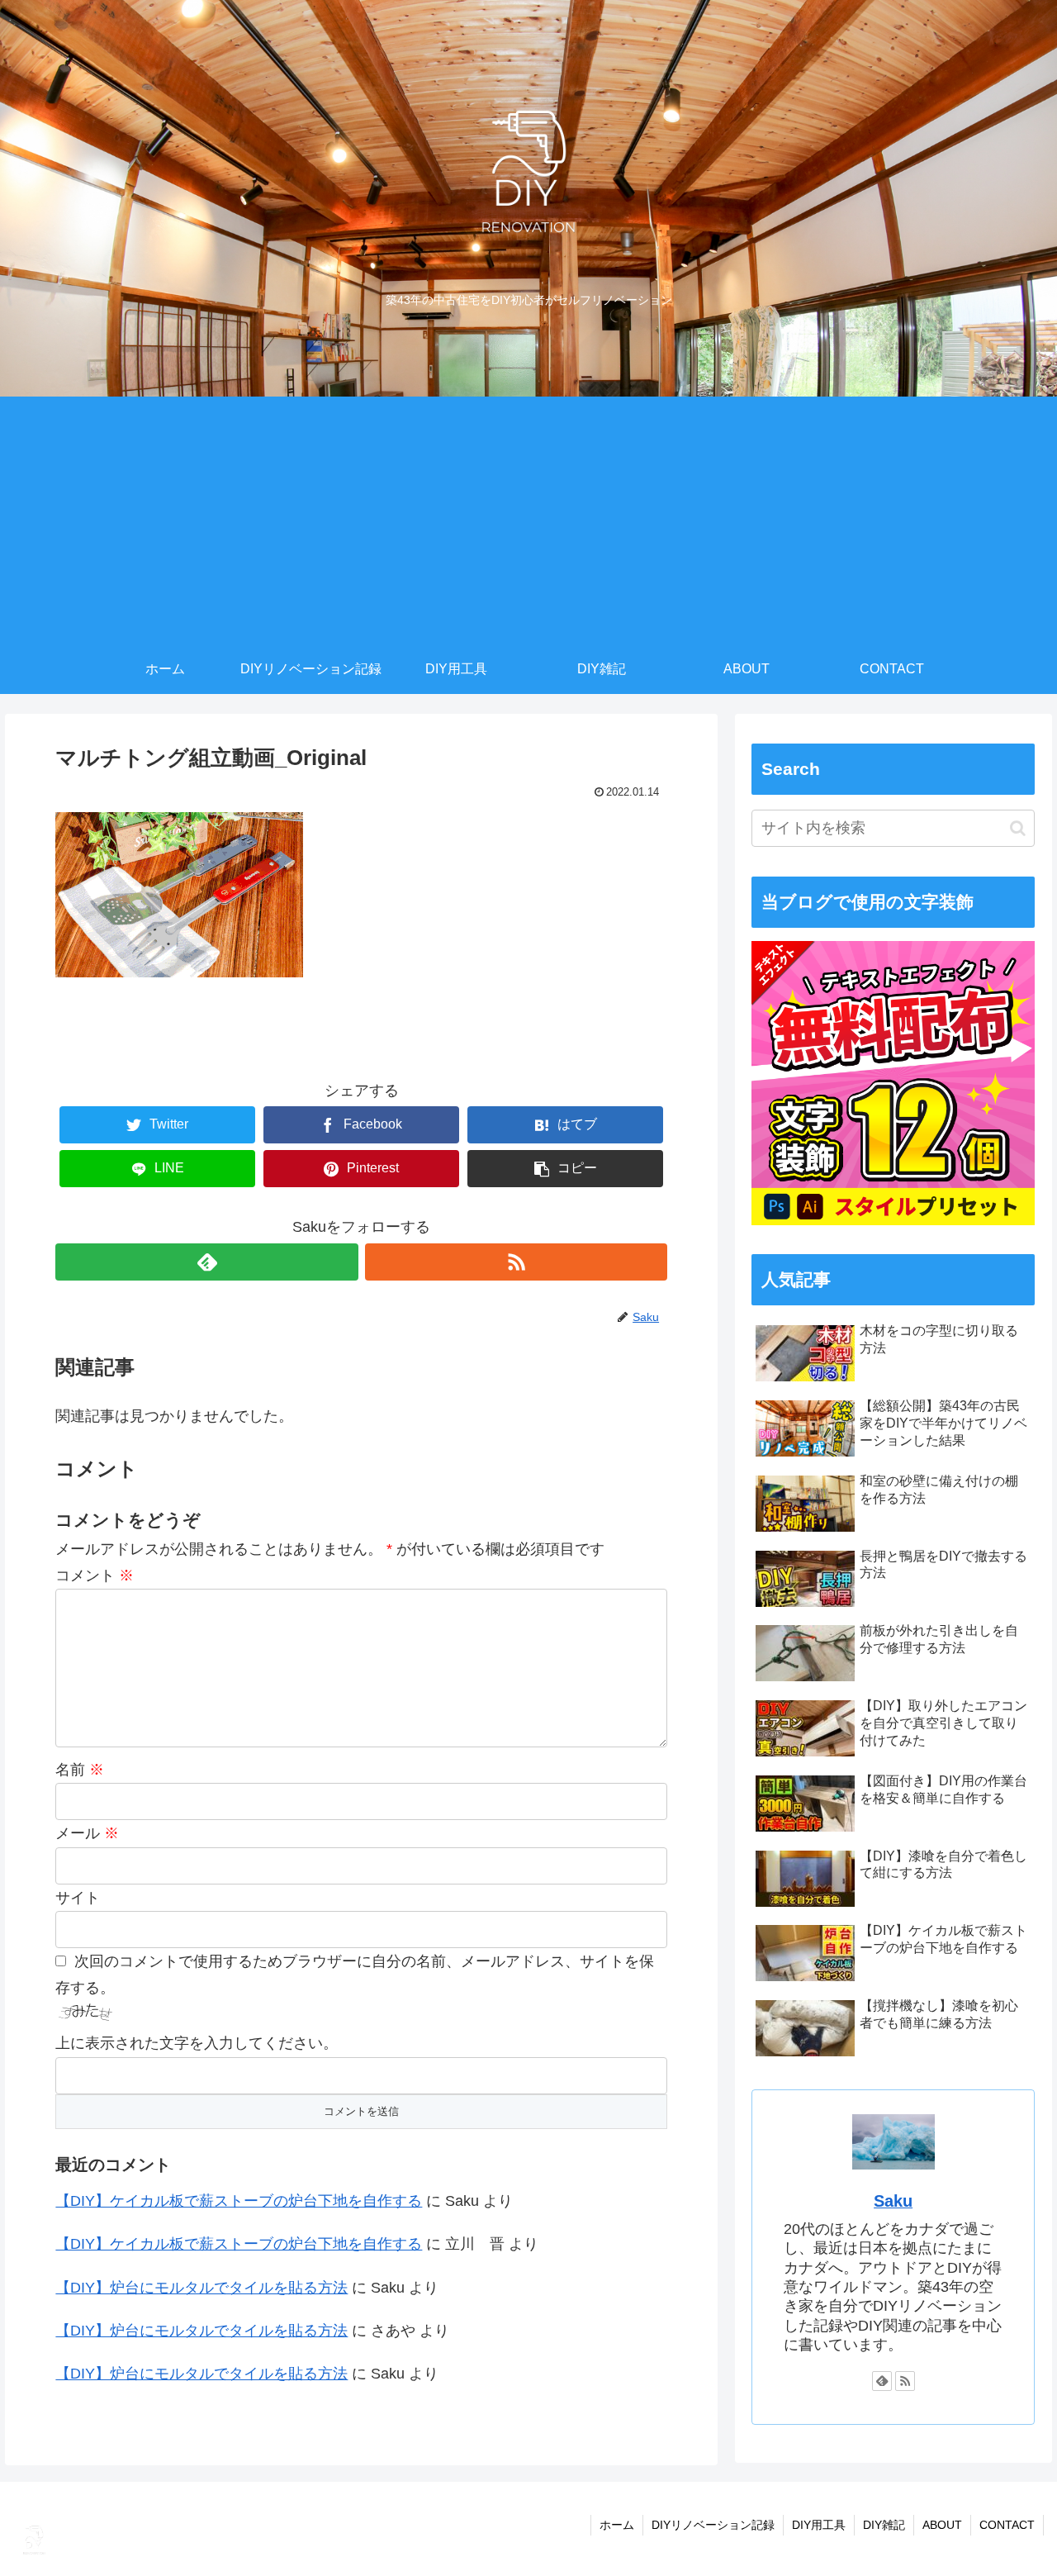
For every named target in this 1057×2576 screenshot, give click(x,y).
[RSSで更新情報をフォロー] (516, 1262)
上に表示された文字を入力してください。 (197, 2043)
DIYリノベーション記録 (713, 2525)
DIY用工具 (819, 2525)
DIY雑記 (884, 2525)
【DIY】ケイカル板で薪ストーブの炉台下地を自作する (239, 2201)
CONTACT (1007, 2525)
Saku (893, 2201)
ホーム (617, 2525)
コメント (95, 1576)
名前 (80, 1770)
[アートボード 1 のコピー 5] (893, 1220)
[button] (1018, 828)
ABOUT (942, 2525)
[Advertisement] (528, 520)
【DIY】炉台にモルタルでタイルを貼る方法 (201, 2288)
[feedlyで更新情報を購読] (206, 1262)
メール (87, 1833)
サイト (78, 1898)
